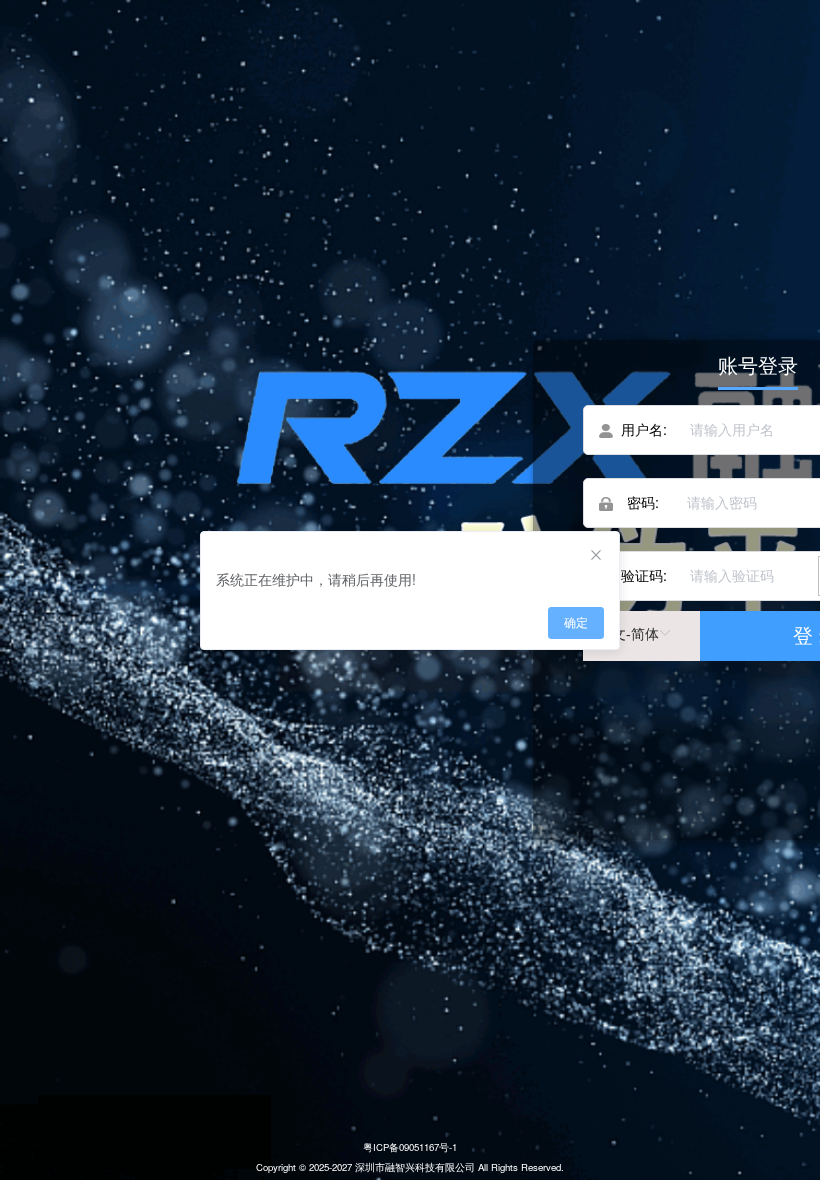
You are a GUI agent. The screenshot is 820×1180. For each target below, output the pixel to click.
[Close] (596, 556)
